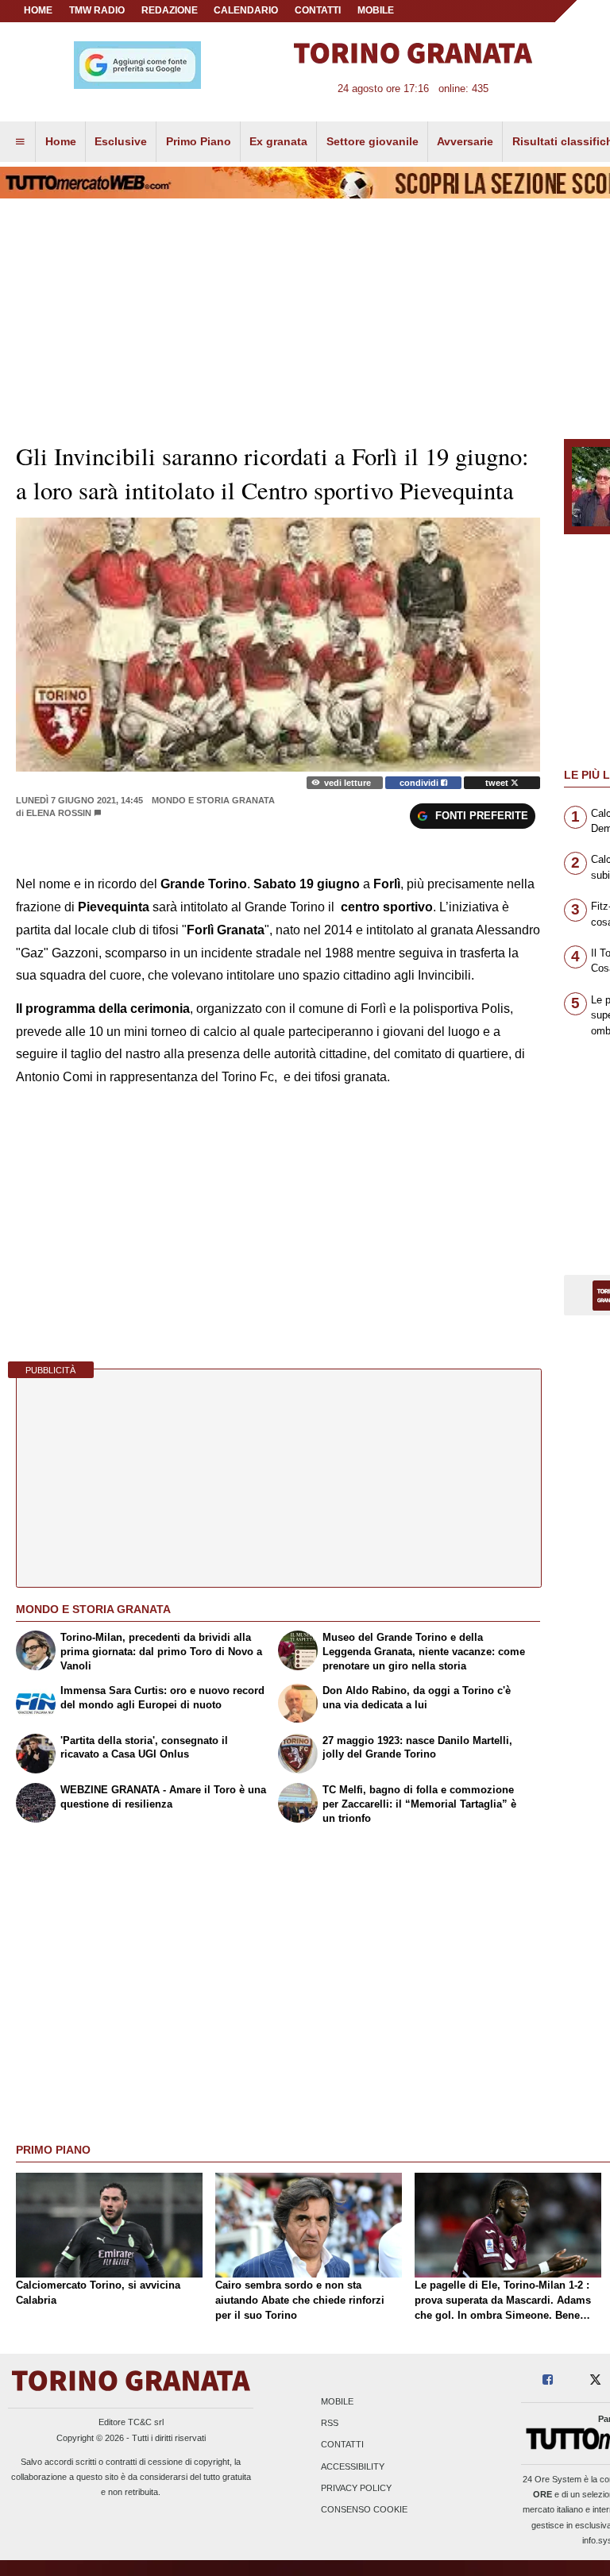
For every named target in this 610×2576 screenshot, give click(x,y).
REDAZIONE (170, 10)
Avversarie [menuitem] (465, 141)
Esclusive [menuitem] (121, 141)
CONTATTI (318, 10)
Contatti (342, 2445)
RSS (330, 2424)
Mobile (337, 2401)
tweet (498, 783)
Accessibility (353, 2466)
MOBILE (376, 10)
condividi (420, 783)
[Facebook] (548, 2380)
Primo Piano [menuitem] (199, 141)
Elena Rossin (59, 813)
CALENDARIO (246, 10)
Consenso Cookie (364, 2509)
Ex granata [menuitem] (278, 141)
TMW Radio (97, 10)
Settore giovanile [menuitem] (373, 141)
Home (38, 10)
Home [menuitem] (61, 141)
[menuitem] (20, 142)
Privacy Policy (356, 2488)
